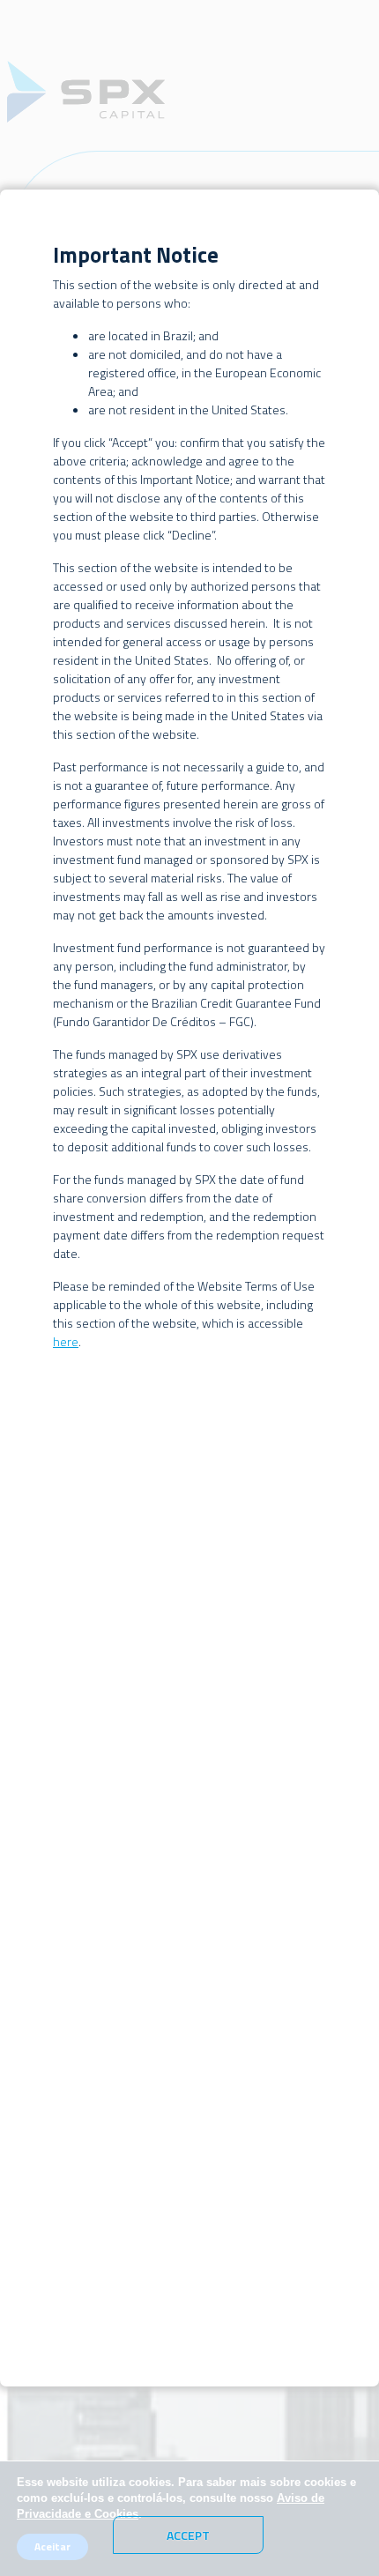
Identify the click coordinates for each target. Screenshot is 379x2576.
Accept (188, 2535)
